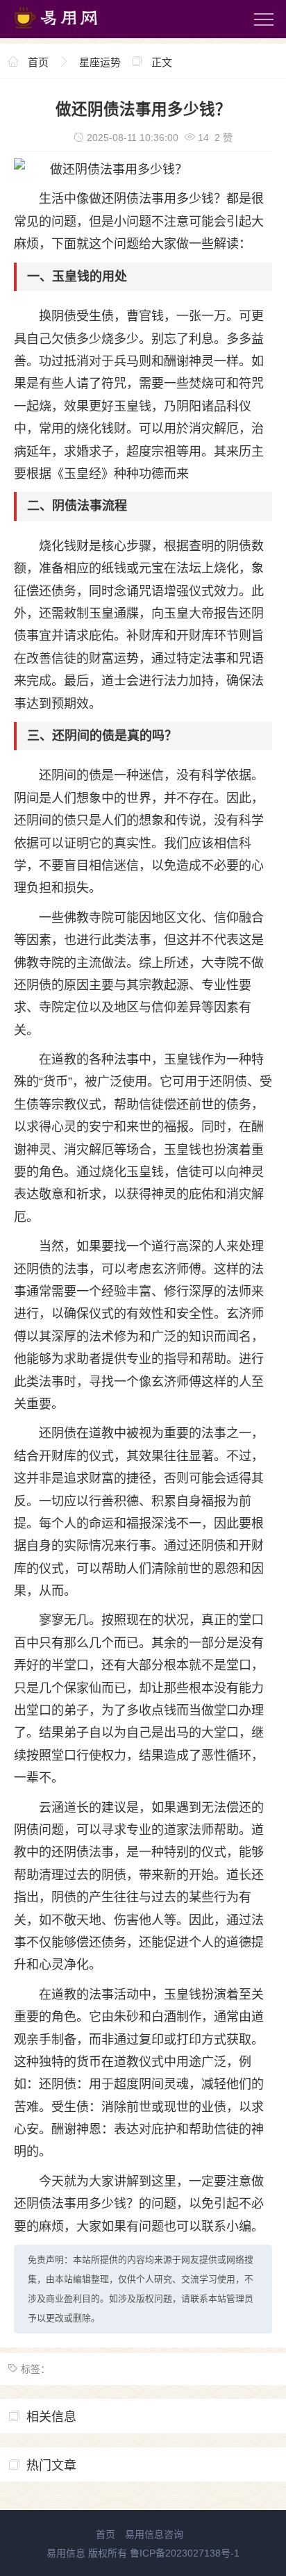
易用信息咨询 (154, 2534)
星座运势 (100, 62)
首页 (38, 62)
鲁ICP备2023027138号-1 (185, 2553)
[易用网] (69, 31)
